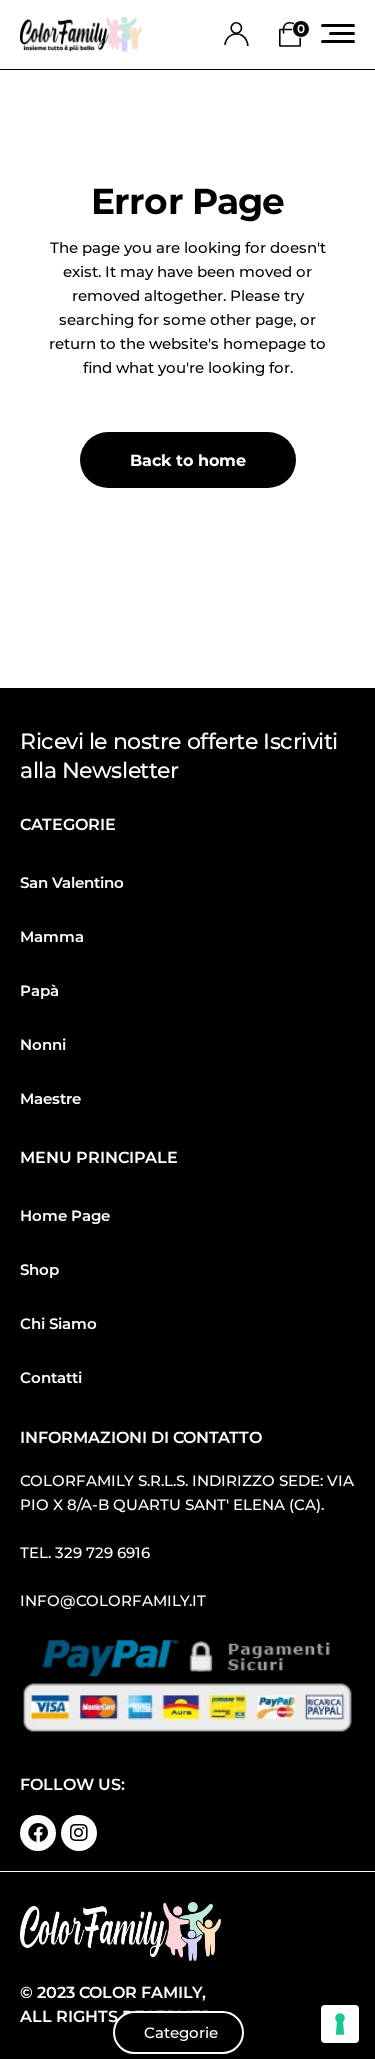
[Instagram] (79, 1833)
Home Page (65, 1215)
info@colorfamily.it (113, 1600)
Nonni (43, 1044)
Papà (39, 990)
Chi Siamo (58, 1323)
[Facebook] (38, 1833)
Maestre (50, 1098)
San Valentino (72, 882)
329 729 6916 (102, 1552)
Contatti (51, 1377)
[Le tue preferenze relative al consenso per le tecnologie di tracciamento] (340, 2024)
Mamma (52, 936)
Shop (39, 1269)
